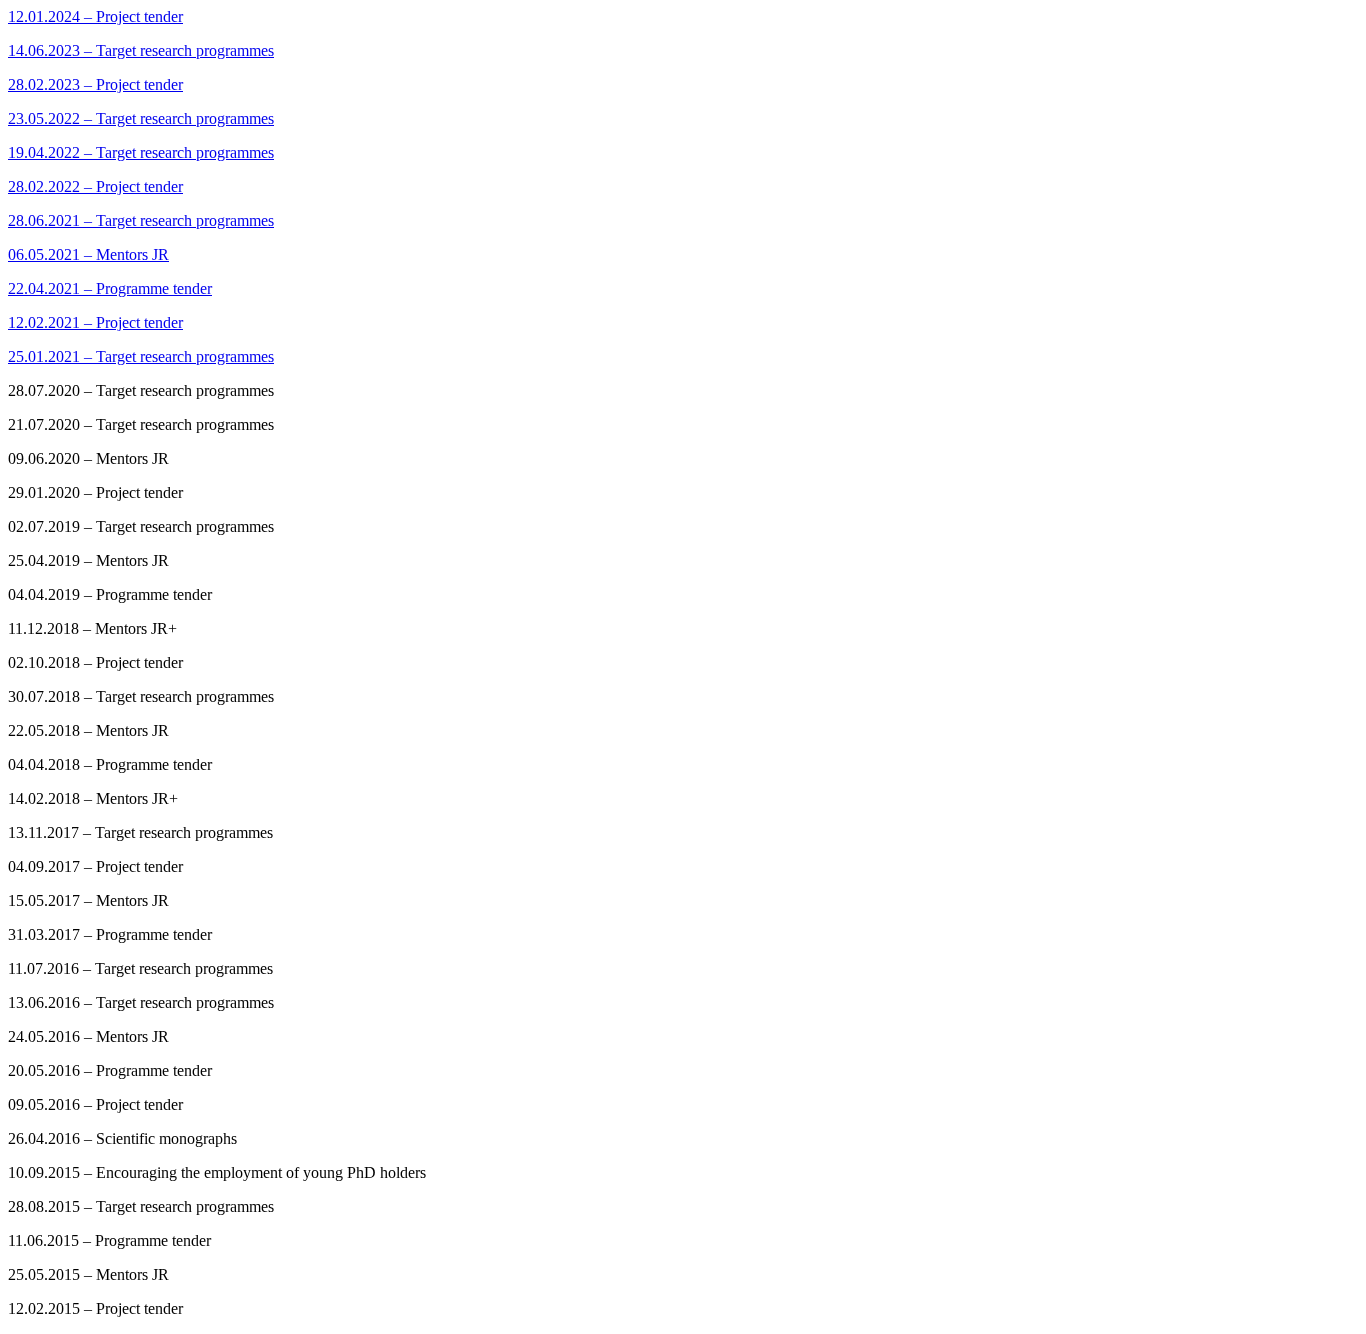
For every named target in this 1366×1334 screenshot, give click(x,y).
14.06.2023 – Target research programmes (141, 50)
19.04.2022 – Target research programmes (141, 152)
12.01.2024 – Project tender (95, 16)
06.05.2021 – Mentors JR (88, 254)
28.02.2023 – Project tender (95, 84)
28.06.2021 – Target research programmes (141, 220)
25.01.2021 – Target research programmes (141, 356)
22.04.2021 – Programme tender (110, 288)
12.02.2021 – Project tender (95, 322)
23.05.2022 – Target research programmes (141, 118)
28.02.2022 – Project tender (95, 186)
